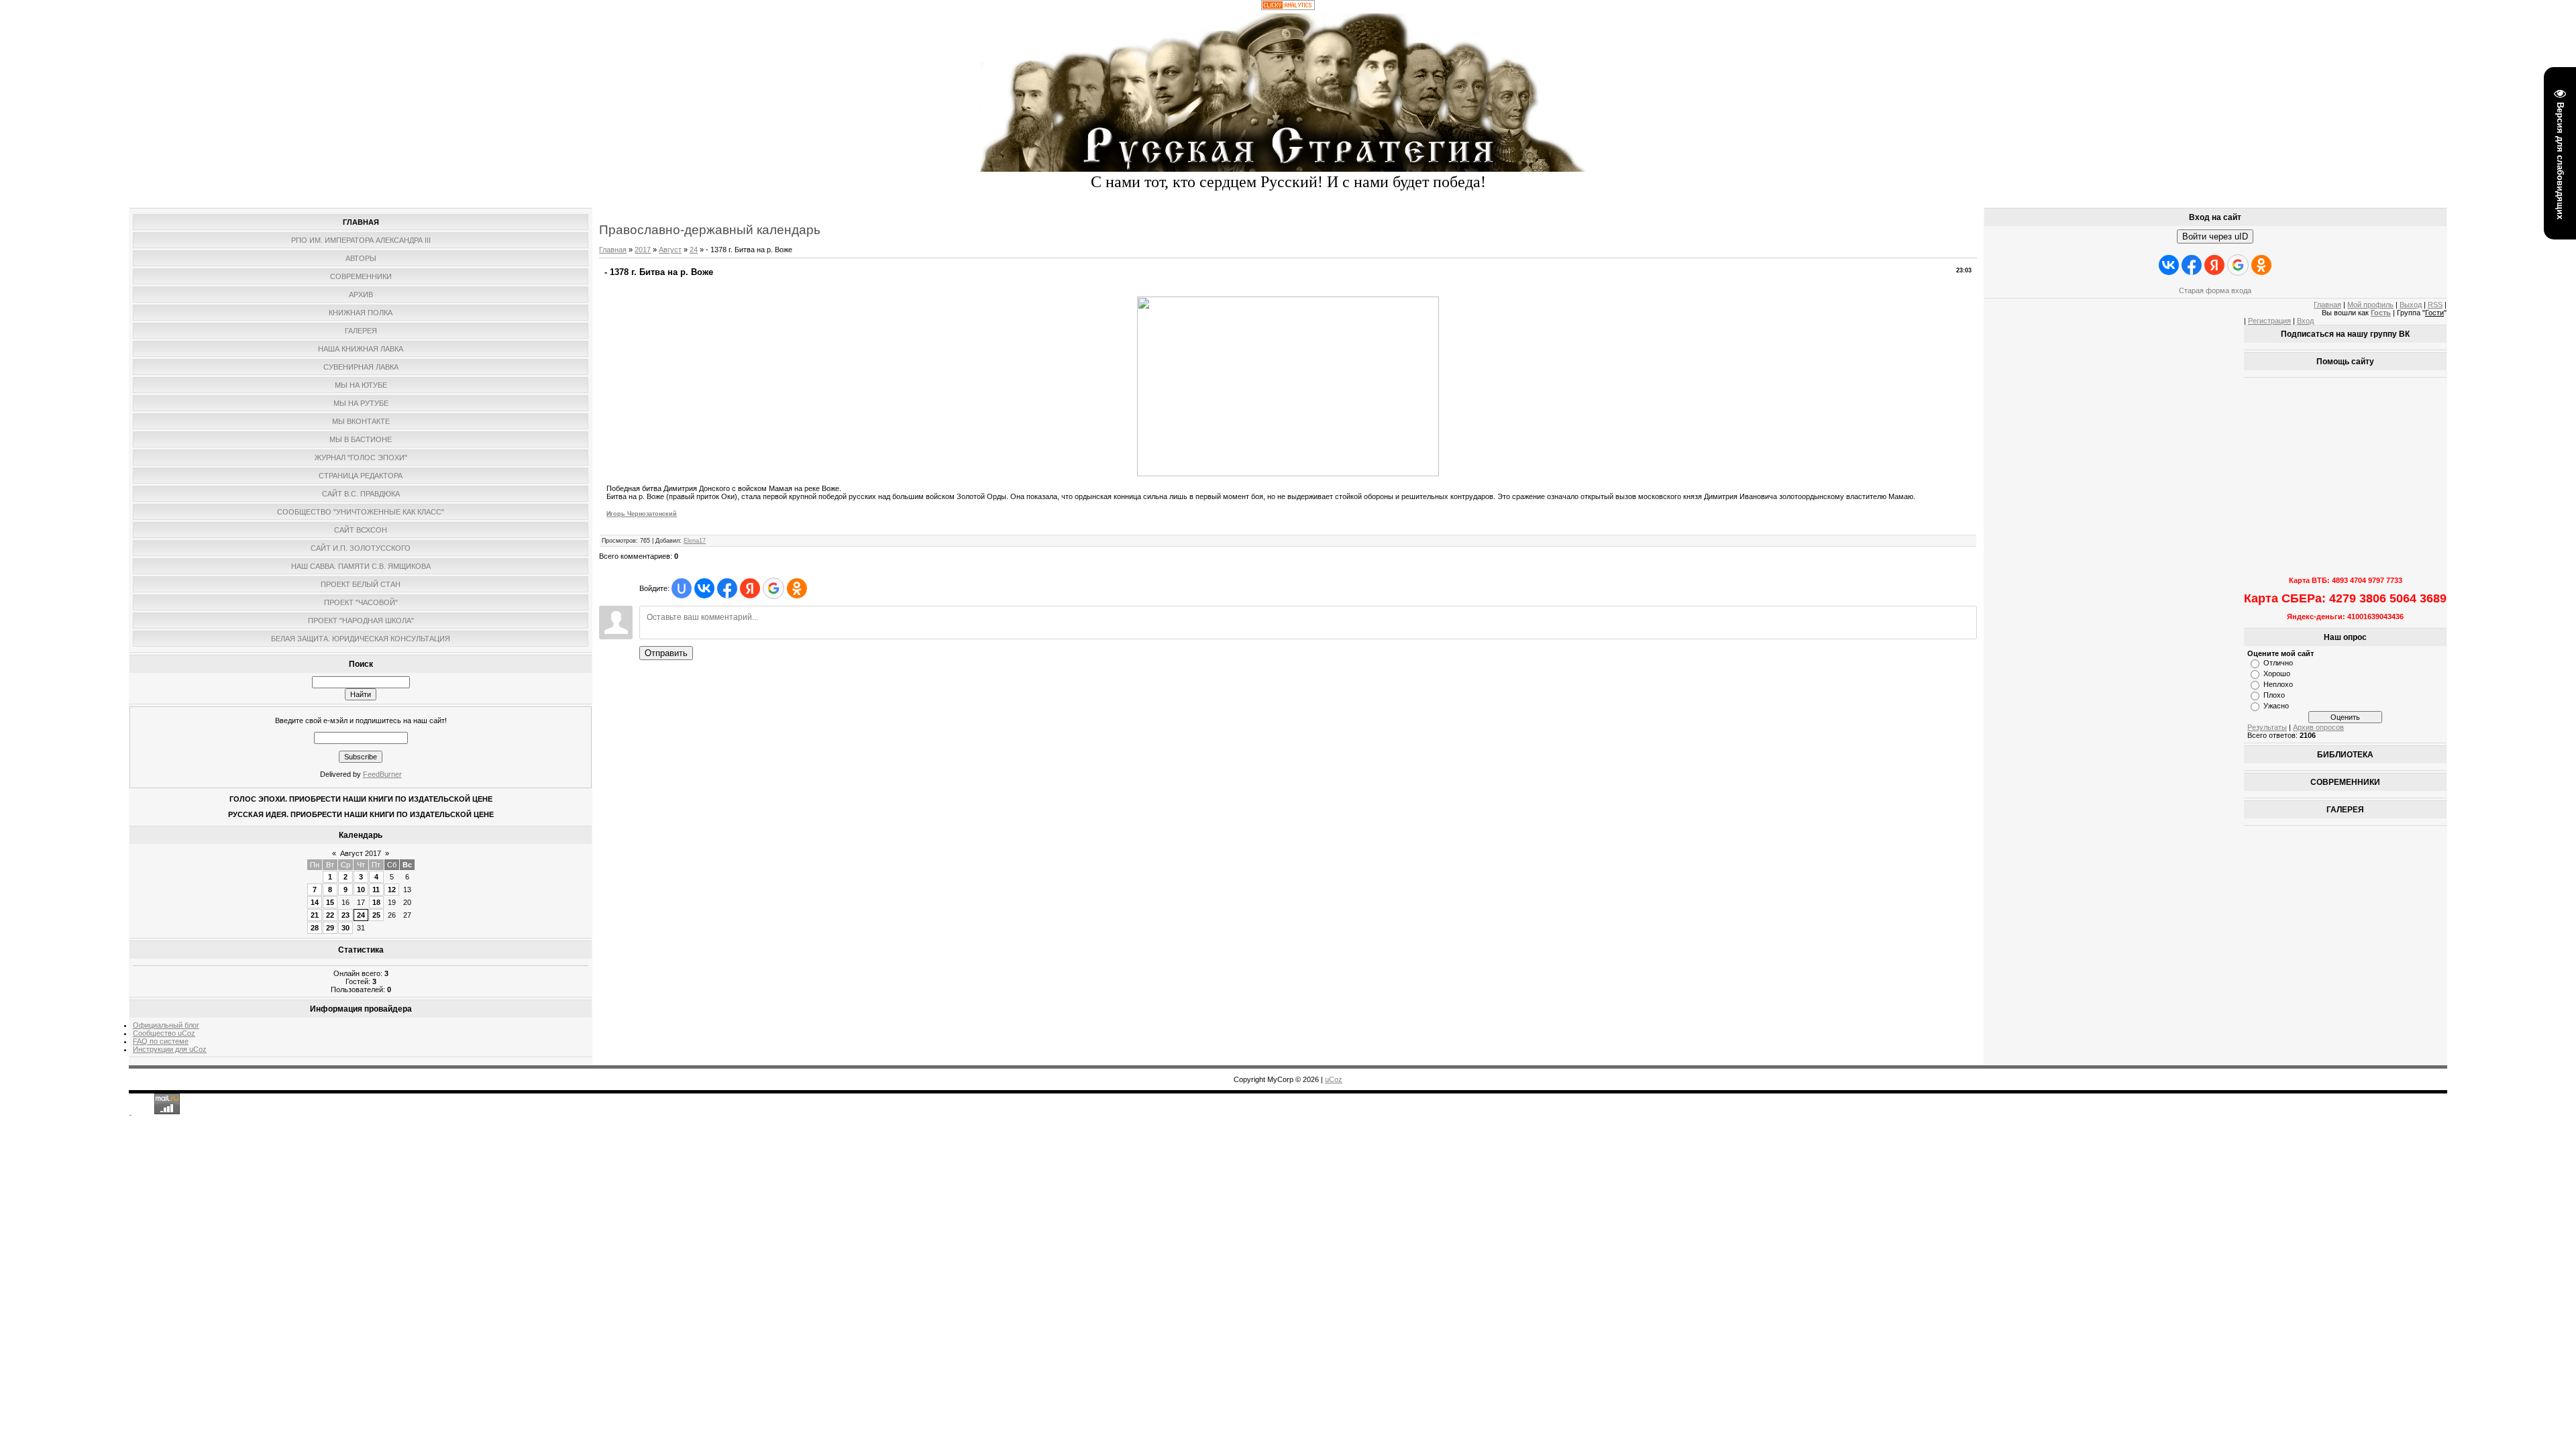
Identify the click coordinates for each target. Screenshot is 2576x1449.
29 (330, 928)
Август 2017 (361, 853)
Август (670, 250)
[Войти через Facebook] (727, 588)
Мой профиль (2370, 305)
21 (315, 915)
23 (345, 915)
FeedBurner (382, 774)
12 (392, 890)
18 (376, 902)
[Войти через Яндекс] (750, 588)
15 (330, 902)
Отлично (2278, 663)
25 (376, 915)
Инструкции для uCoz (170, 1049)
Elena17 (695, 541)
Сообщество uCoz (164, 1033)
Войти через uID (2215, 236)
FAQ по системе (161, 1041)
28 (315, 928)
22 (330, 915)
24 (361, 915)
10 (361, 890)
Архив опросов (2318, 727)
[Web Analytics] (1288, 7)
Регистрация (2269, 321)
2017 (643, 250)
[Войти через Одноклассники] (797, 588)
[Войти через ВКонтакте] (704, 588)
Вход (2305, 321)
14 (315, 902)
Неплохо (2278, 684)
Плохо (2274, 695)
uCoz (1334, 1079)
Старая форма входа (2215, 290)
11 (376, 890)
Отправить (666, 653)
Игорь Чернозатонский (642, 514)
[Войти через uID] (682, 588)
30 (345, 928)
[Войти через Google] (773, 588)
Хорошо (2277, 674)
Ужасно (2276, 706)
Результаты (2267, 727)
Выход (2411, 305)
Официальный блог (166, 1025)
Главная (613, 250)
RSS (2435, 305)
